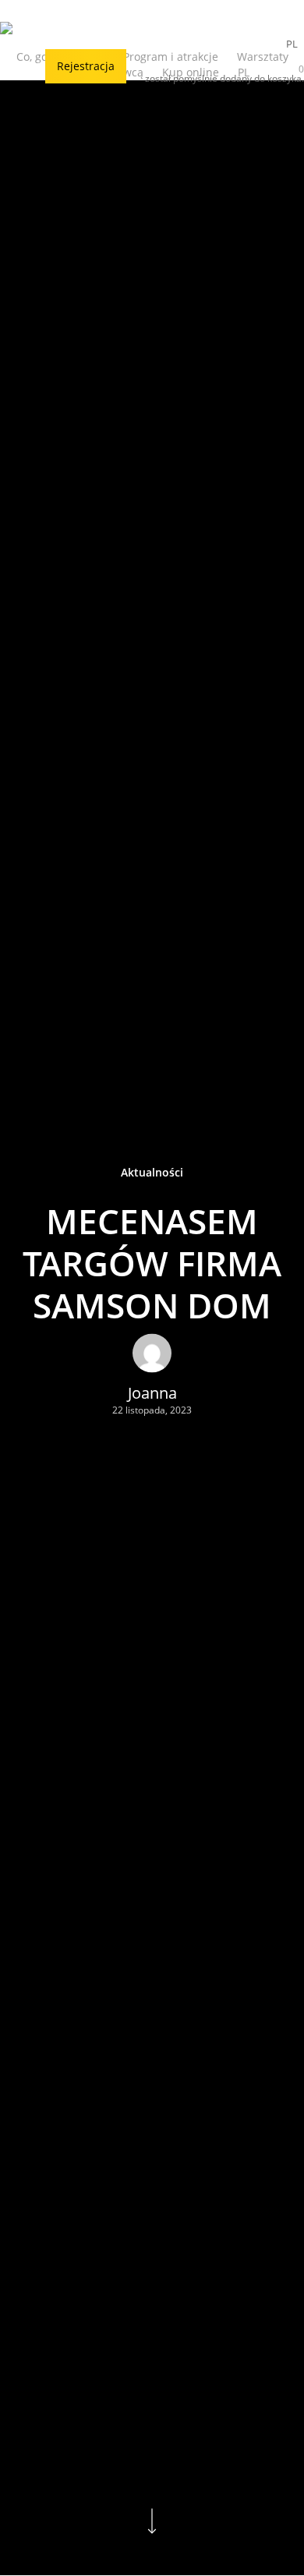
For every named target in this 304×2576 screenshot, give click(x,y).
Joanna (152, 1392)
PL (292, 44)
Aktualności (152, 1171)
